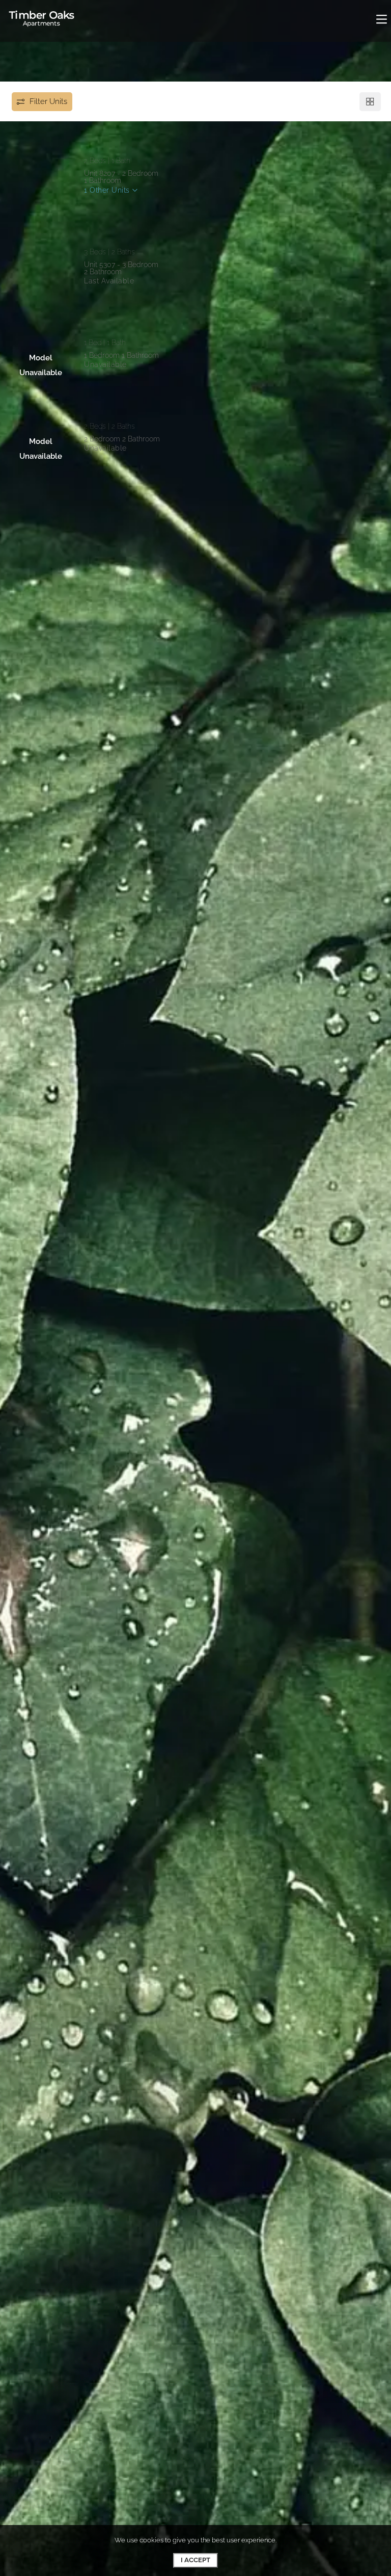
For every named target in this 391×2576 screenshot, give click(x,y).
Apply (108, 206)
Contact (159, 206)
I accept (195, 2560)
